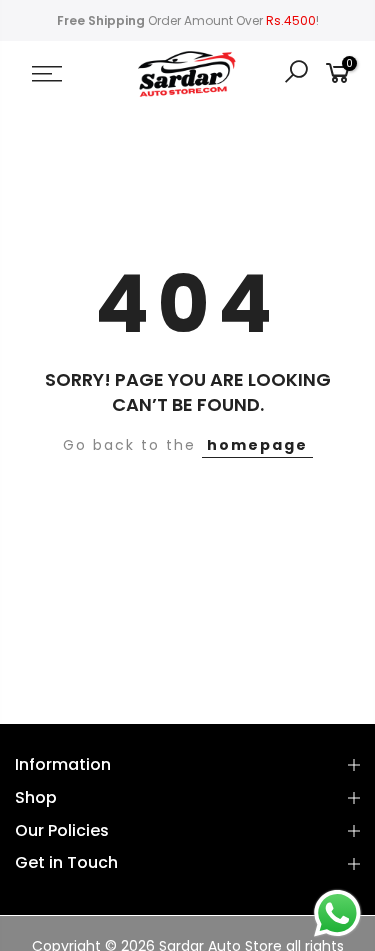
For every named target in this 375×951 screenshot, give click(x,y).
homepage (257, 445)
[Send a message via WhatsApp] (337, 913)
